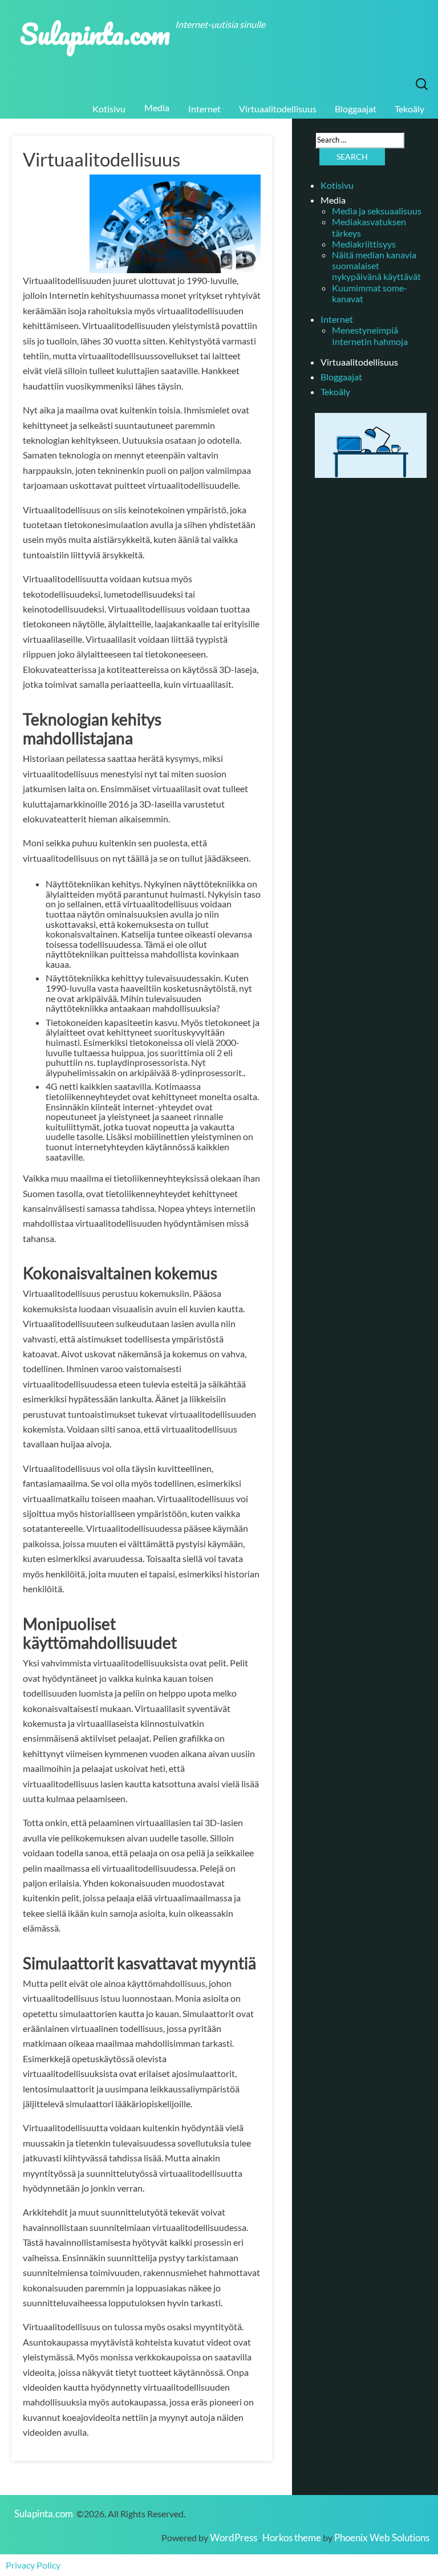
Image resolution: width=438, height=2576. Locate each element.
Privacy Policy (33, 2565)
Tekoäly (409, 109)
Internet (204, 109)
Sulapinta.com (95, 33)
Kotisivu (109, 109)
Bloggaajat (356, 109)
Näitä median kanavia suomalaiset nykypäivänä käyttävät (376, 265)
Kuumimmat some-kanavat (370, 293)
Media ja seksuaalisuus (377, 211)
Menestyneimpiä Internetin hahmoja (370, 335)
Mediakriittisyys (364, 244)
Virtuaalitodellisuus (278, 109)
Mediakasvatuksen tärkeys (369, 227)
